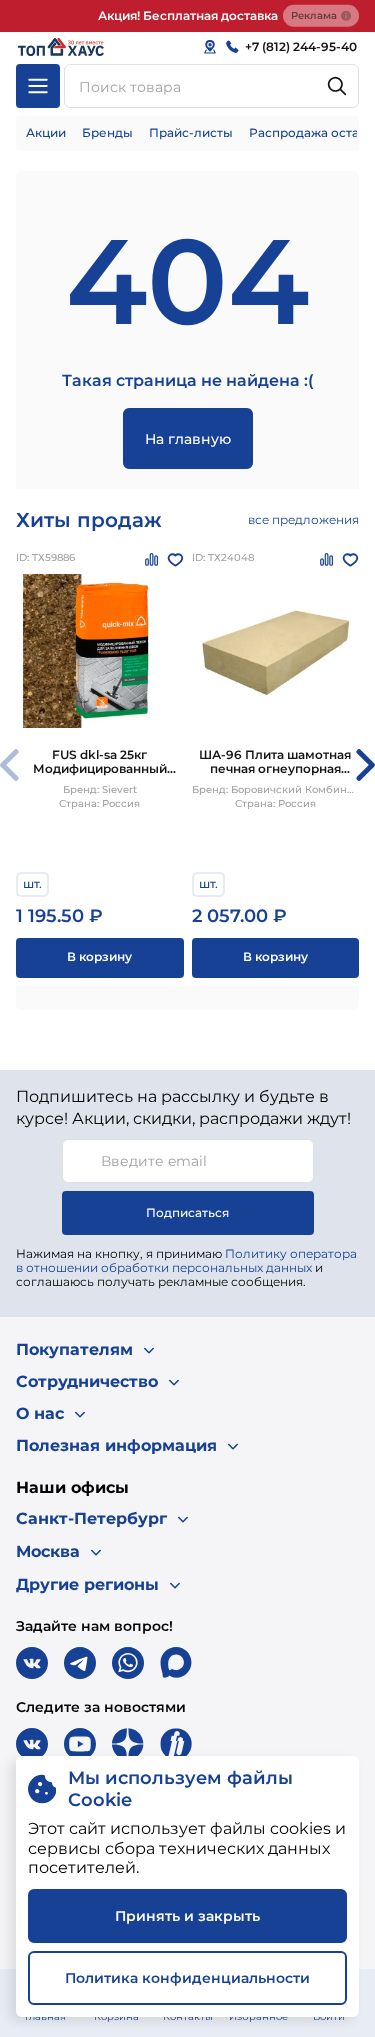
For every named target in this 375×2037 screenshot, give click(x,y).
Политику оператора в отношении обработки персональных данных (186, 1260)
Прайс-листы (191, 132)
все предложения (303, 519)
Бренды (107, 132)
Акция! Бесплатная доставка (188, 15)
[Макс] (176, 1663)
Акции (46, 132)
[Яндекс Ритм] (176, 1744)
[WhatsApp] (128, 1663)
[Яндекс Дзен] (128, 1744)
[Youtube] (80, 1744)
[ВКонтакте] (32, 1663)
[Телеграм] (80, 1663)
